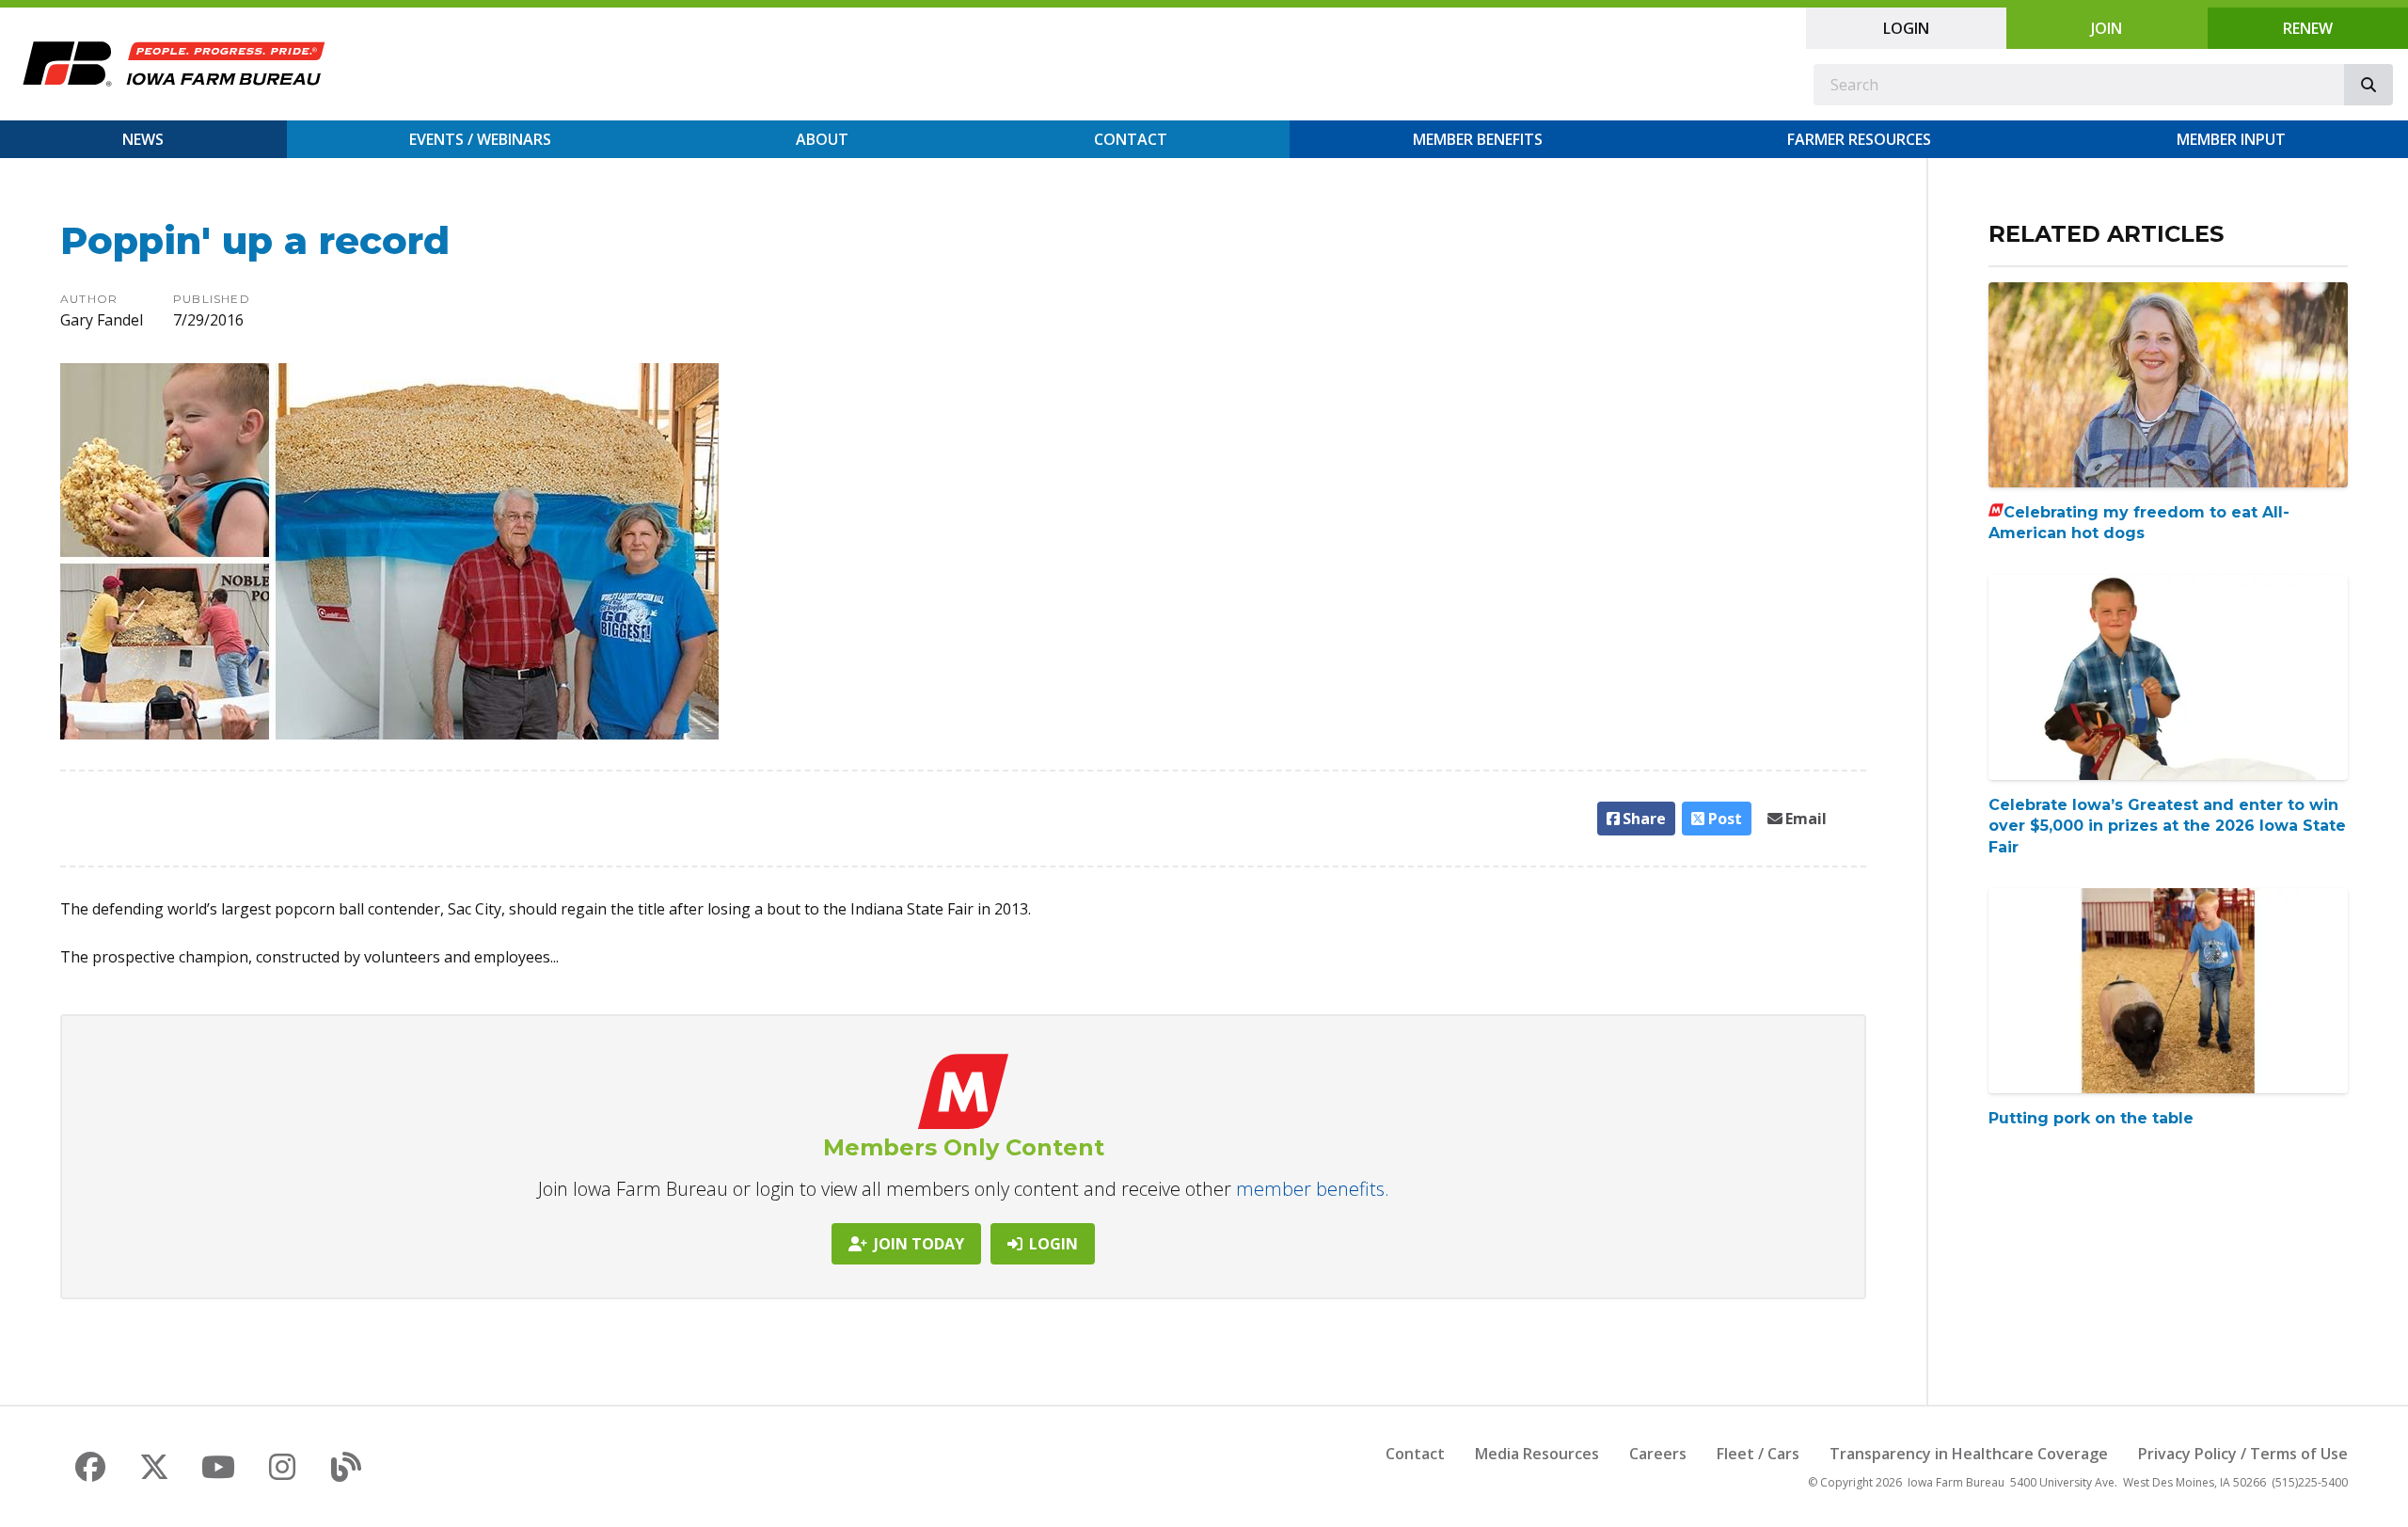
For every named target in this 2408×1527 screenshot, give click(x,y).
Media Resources (1537, 1454)
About (822, 139)
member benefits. (1313, 1189)
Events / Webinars (480, 139)
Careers (1658, 1454)
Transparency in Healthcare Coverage (1969, 1454)
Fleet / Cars (1758, 1454)
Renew (2308, 28)
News (143, 139)
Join (2107, 28)
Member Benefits (1478, 139)
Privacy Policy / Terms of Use (2243, 1454)
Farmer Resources (1859, 139)
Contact (1131, 139)
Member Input (2231, 139)
